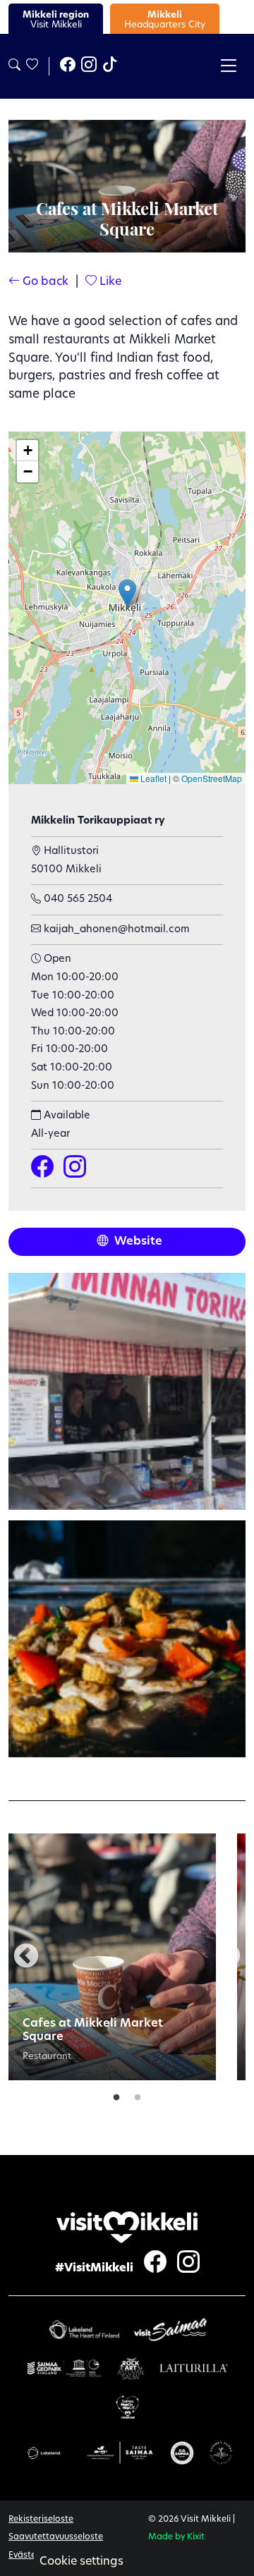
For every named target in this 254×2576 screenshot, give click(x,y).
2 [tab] (138, 2094)
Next (228, 1957)
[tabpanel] (112, 1957)
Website (137, 1242)
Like (109, 282)
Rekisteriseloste (41, 2520)
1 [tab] (116, 2094)
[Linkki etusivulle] (127, 2227)
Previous (26, 1957)
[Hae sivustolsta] (14, 66)
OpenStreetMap (212, 778)
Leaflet (152, 778)
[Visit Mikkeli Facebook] (68, 66)
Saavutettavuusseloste (56, 2537)
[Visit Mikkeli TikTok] (110, 66)
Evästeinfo (30, 2556)
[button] (127, 593)
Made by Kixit (176, 2537)
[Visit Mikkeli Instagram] (89, 66)
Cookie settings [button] (81, 2562)
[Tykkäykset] (31, 66)
